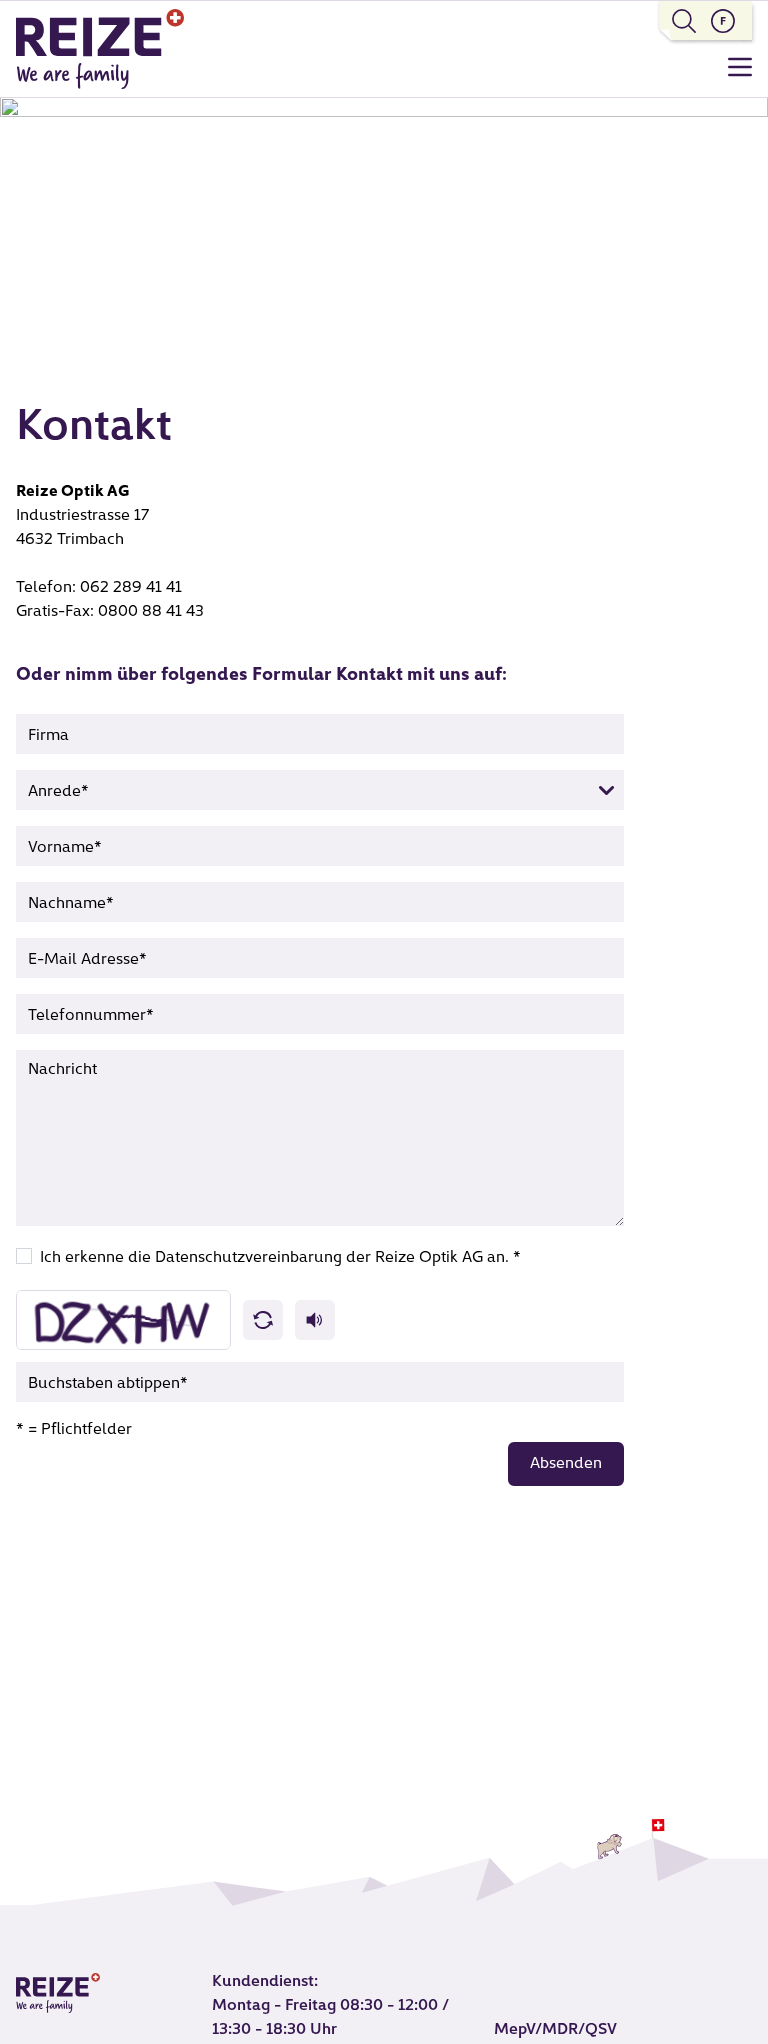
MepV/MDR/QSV (555, 2030)
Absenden (566, 1464)
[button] (263, 1320)
